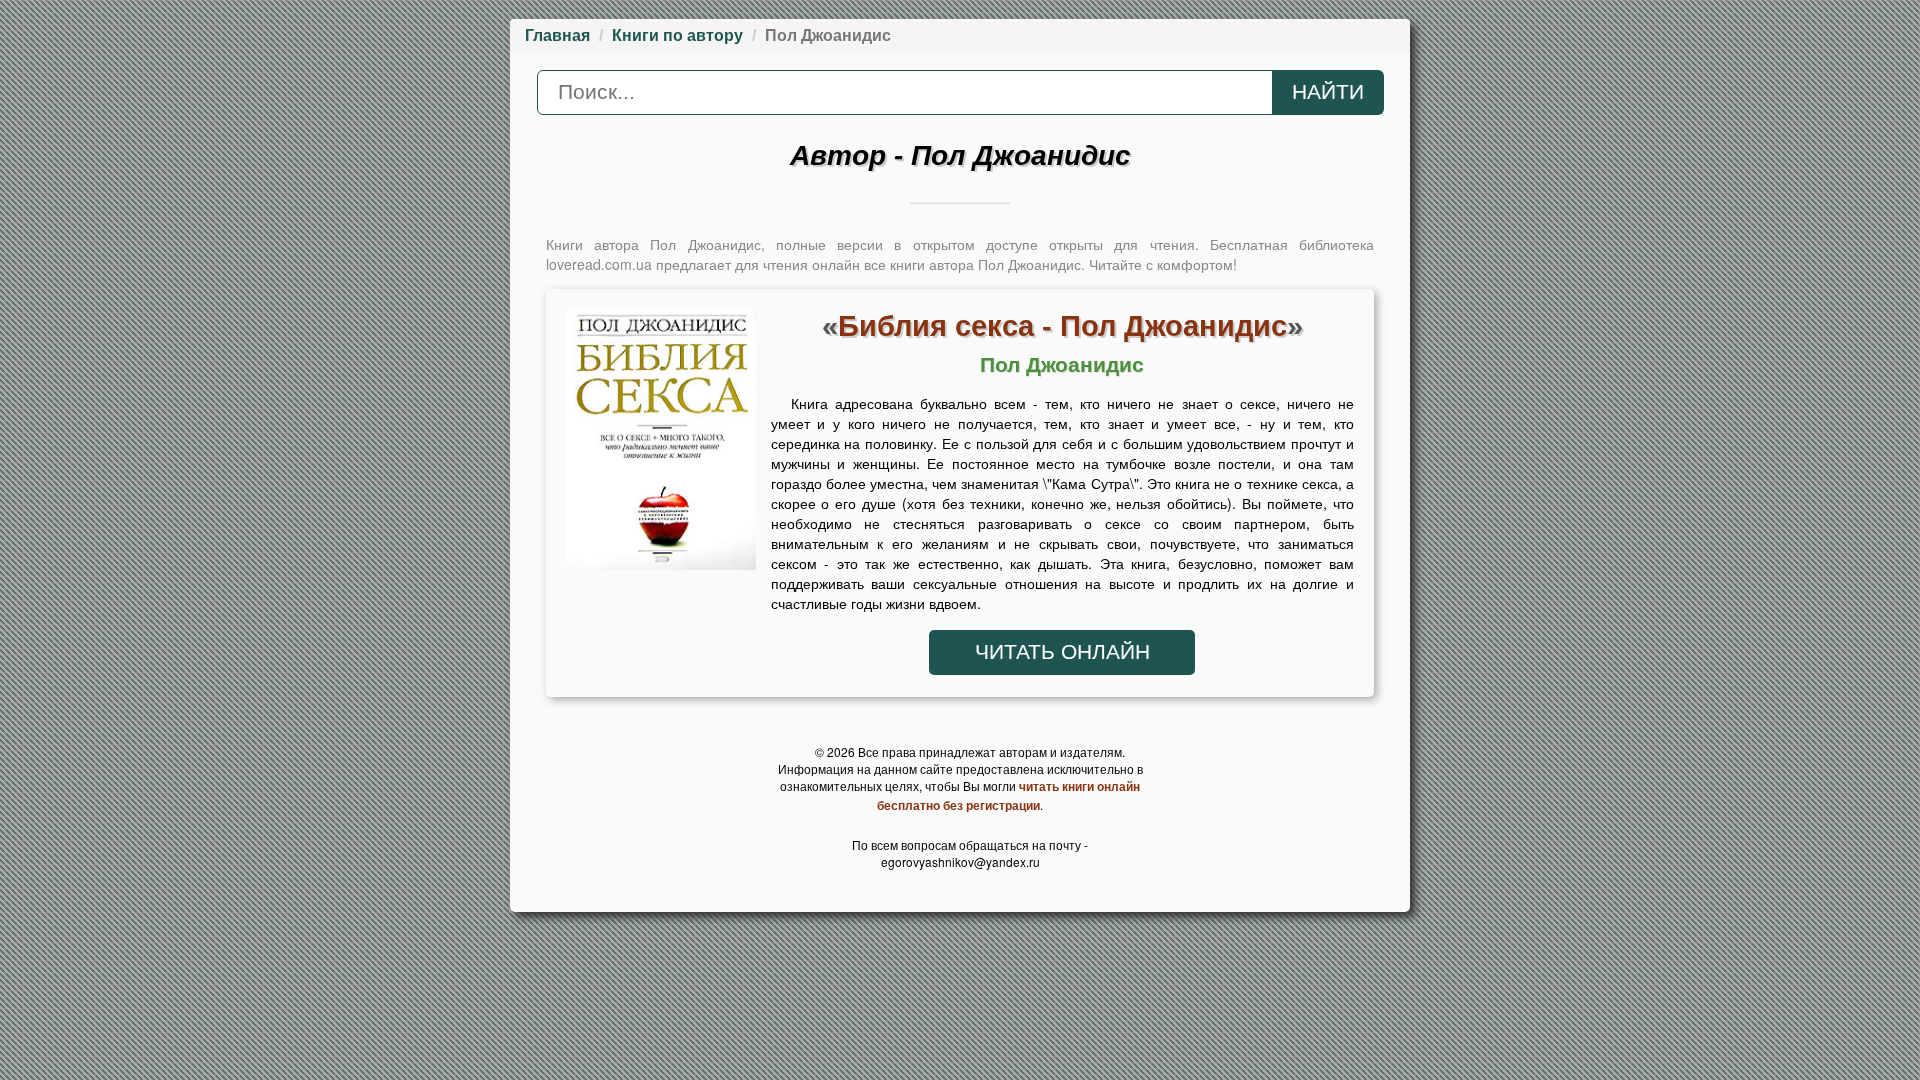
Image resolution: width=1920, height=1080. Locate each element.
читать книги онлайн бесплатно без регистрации (1008, 795)
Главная (557, 35)
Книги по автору (677, 35)
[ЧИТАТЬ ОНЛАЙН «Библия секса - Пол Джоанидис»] (661, 445)
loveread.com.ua (599, 264)
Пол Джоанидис (1062, 365)
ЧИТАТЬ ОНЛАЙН (1062, 652)
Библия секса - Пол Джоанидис (1062, 325)
